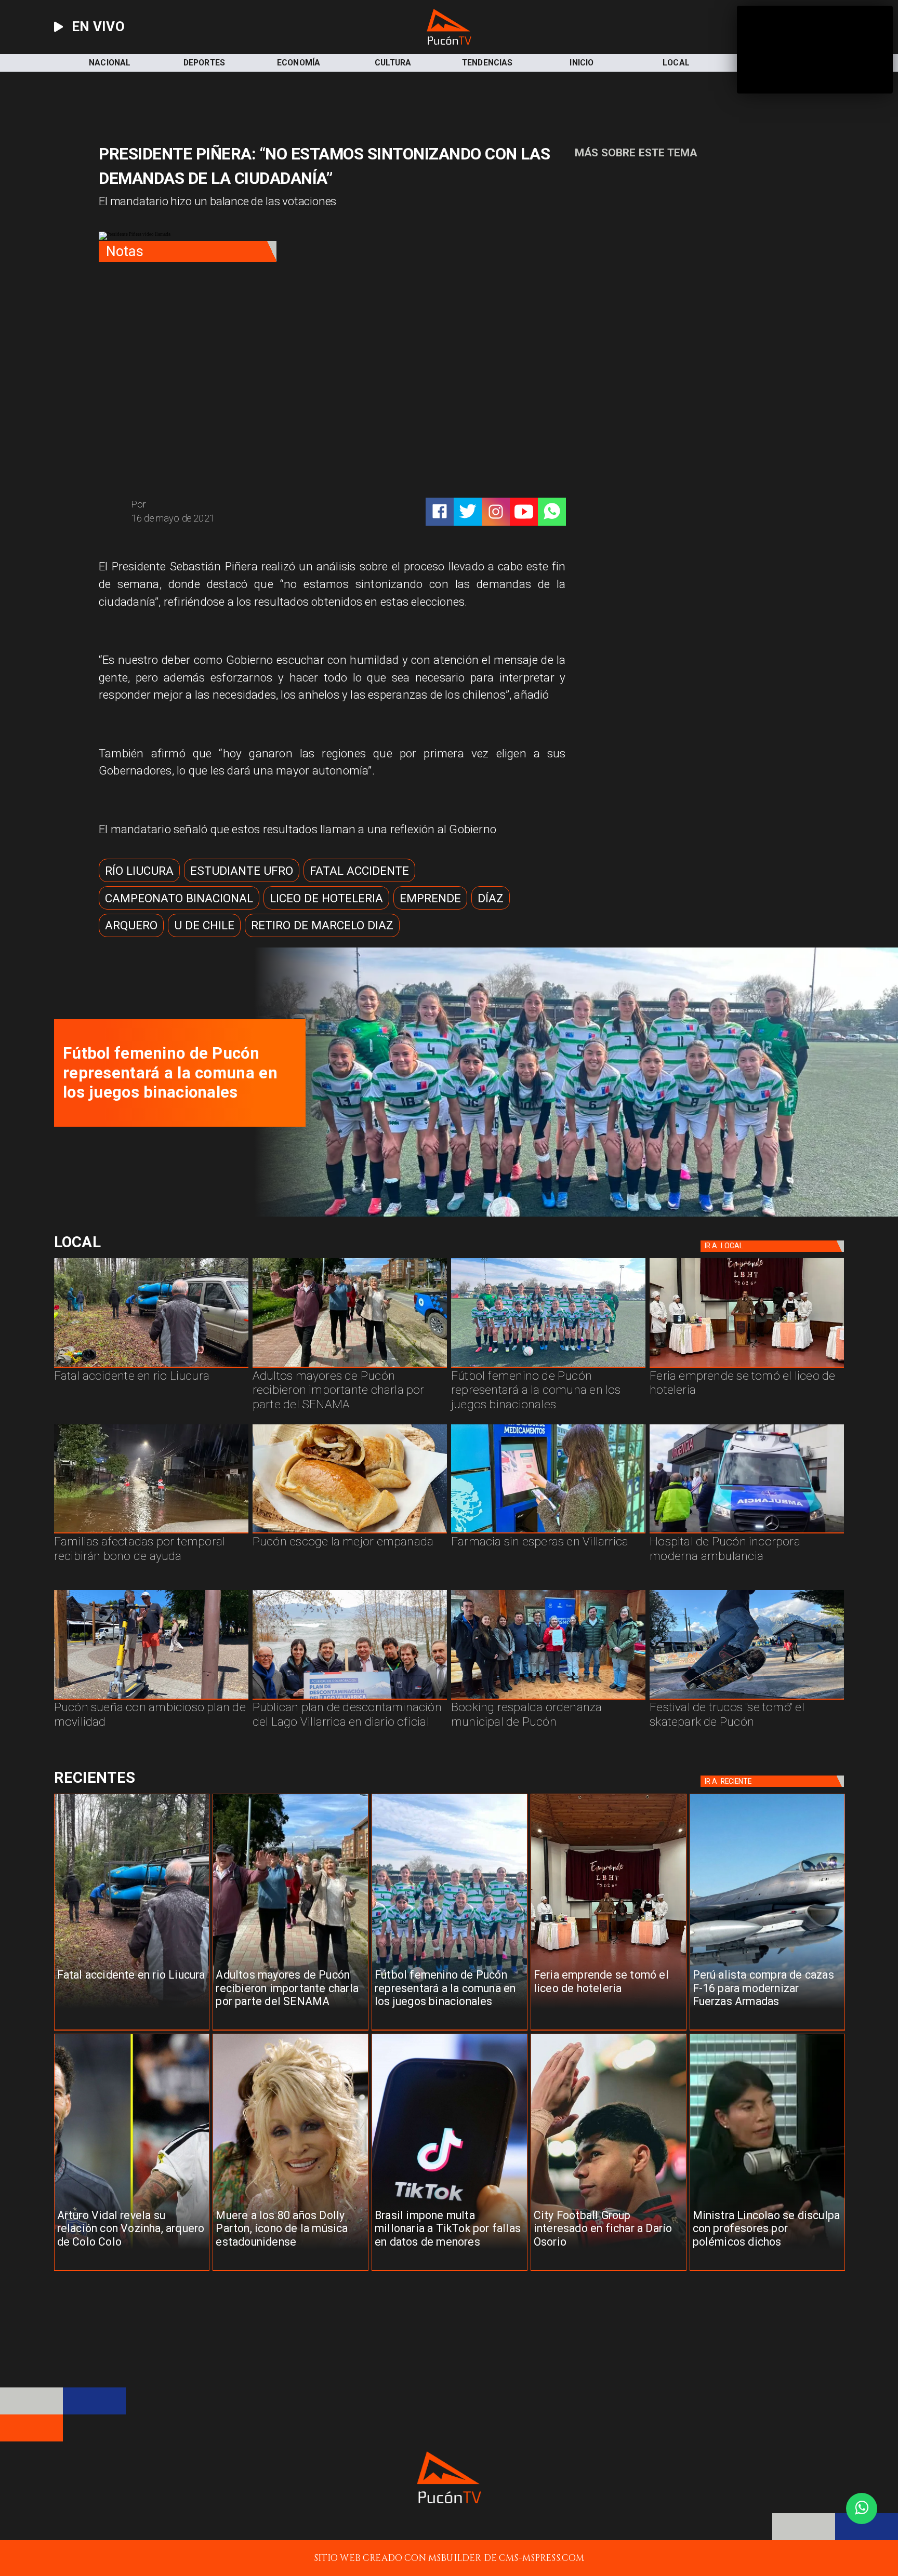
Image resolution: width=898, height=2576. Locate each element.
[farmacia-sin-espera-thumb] (548, 1533)
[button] (139, 870)
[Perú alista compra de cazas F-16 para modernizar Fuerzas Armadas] (768, 2030)
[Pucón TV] (227, 505)
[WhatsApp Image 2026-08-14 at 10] (151, 1699)
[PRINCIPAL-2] (548, 1367)
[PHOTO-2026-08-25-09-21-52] (570, 1214)
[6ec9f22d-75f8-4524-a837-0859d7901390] (350, 1533)
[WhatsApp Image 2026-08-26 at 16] (151, 1367)
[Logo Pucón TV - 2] (449, 42)
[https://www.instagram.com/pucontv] (496, 512)
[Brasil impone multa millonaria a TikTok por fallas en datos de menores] (450, 2271)
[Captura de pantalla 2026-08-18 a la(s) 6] (747, 1533)
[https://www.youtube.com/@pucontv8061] (524, 512)
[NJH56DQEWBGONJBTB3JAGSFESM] (151, 1533)
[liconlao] (768, 2271)
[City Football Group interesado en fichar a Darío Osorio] (609, 2271)
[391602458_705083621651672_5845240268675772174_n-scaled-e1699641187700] (350, 1367)
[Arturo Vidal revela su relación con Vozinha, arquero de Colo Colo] (132, 2271)
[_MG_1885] (350, 1699)
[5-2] (747, 1699)
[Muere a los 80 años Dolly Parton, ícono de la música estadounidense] (290, 2271)
